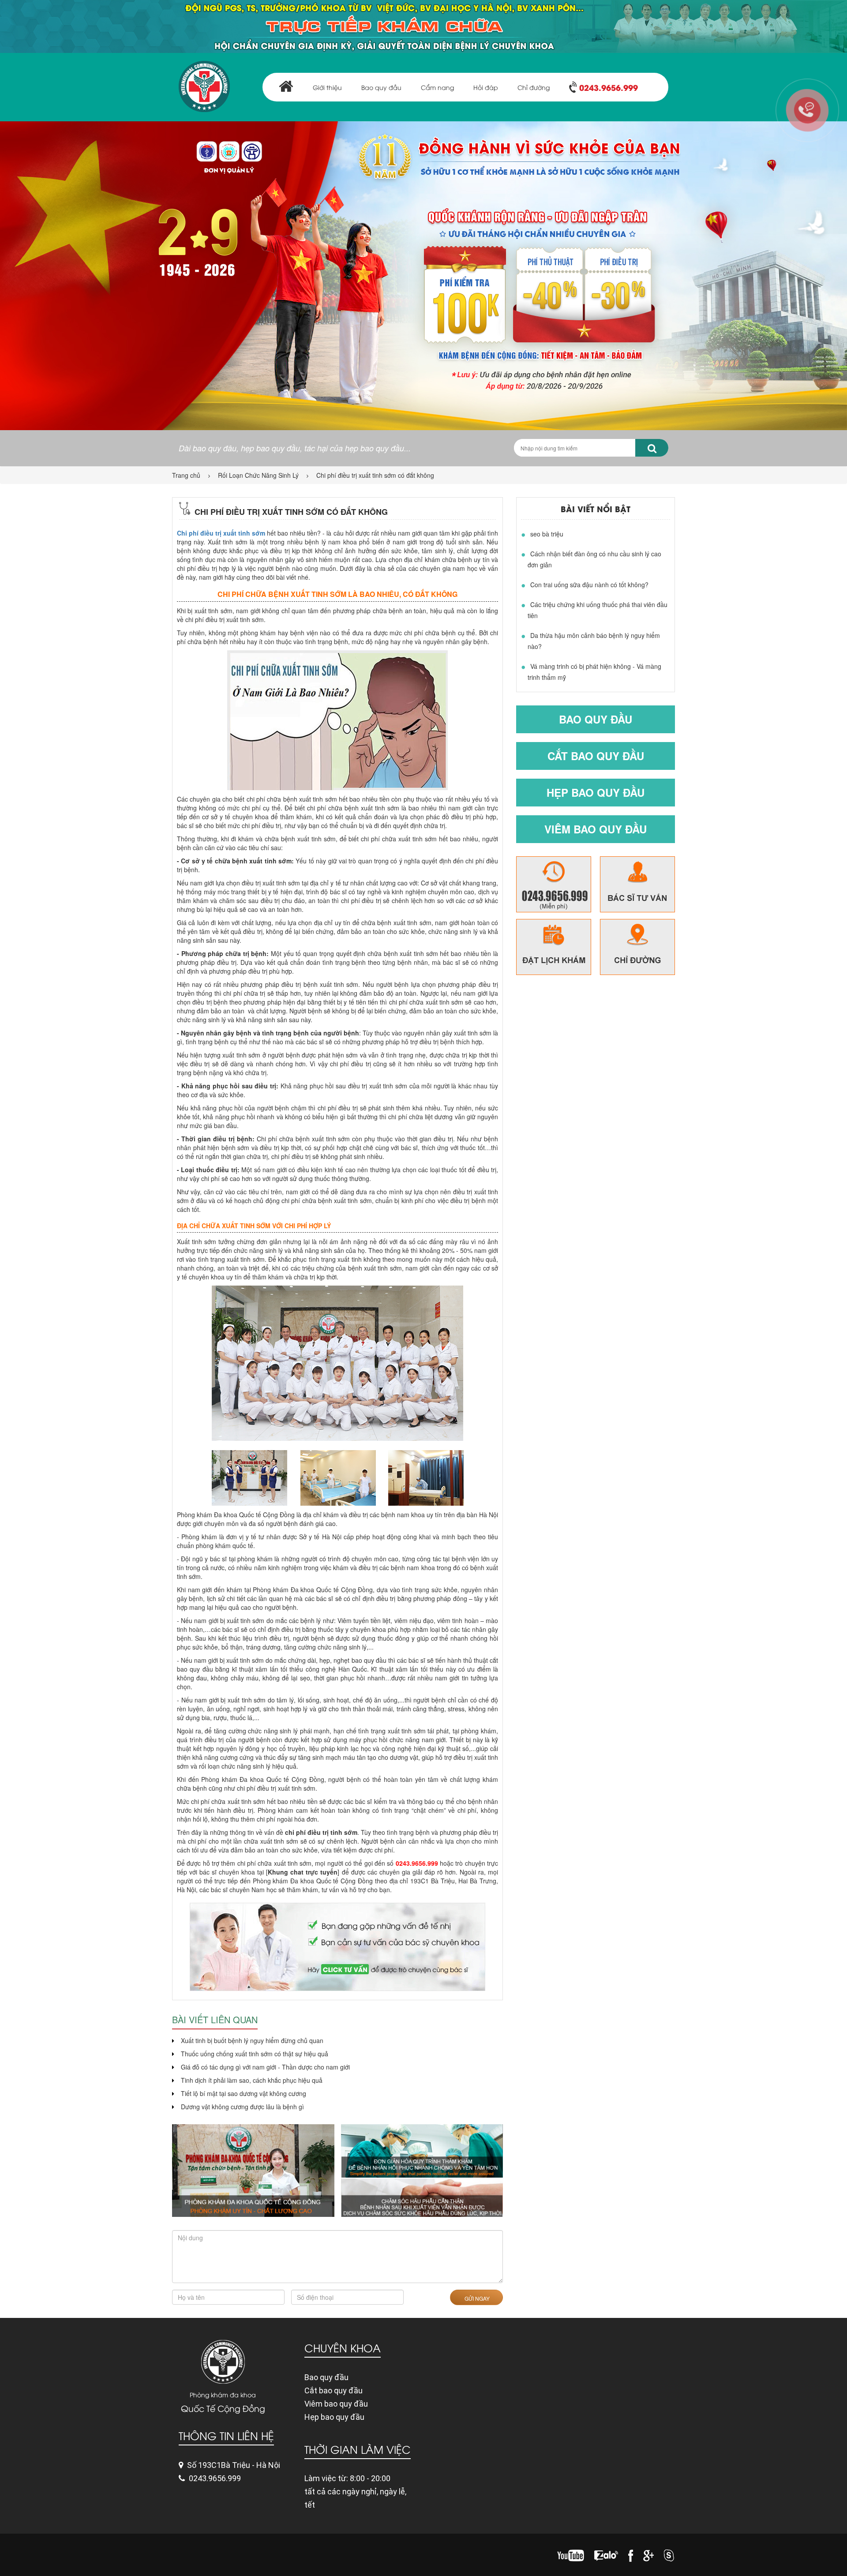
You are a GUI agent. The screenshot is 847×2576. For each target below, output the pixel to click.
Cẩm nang (437, 87)
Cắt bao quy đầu (596, 756)
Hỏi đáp (486, 87)
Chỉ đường (534, 87)
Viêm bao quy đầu (596, 829)
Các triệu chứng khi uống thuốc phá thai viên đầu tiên (598, 610)
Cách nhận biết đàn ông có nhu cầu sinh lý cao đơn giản (594, 559)
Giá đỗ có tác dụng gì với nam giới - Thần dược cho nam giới (265, 2067)
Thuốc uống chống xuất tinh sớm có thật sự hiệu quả (255, 2054)
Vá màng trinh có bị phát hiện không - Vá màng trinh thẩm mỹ (594, 672)
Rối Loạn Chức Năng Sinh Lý (258, 475)
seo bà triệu (547, 534)
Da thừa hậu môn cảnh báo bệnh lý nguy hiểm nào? (594, 641)
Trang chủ (186, 475)
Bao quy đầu (381, 87)
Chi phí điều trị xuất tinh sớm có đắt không (375, 475)
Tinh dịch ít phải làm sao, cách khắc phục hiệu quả (252, 2080)
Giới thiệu (327, 87)
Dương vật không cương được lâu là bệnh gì (242, 2107)
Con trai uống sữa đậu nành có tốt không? (589, 585)
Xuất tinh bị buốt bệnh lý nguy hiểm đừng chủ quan (252, 2040)
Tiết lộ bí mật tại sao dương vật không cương (244, 2093)
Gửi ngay (476, 2298)
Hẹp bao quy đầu (596, 792)
